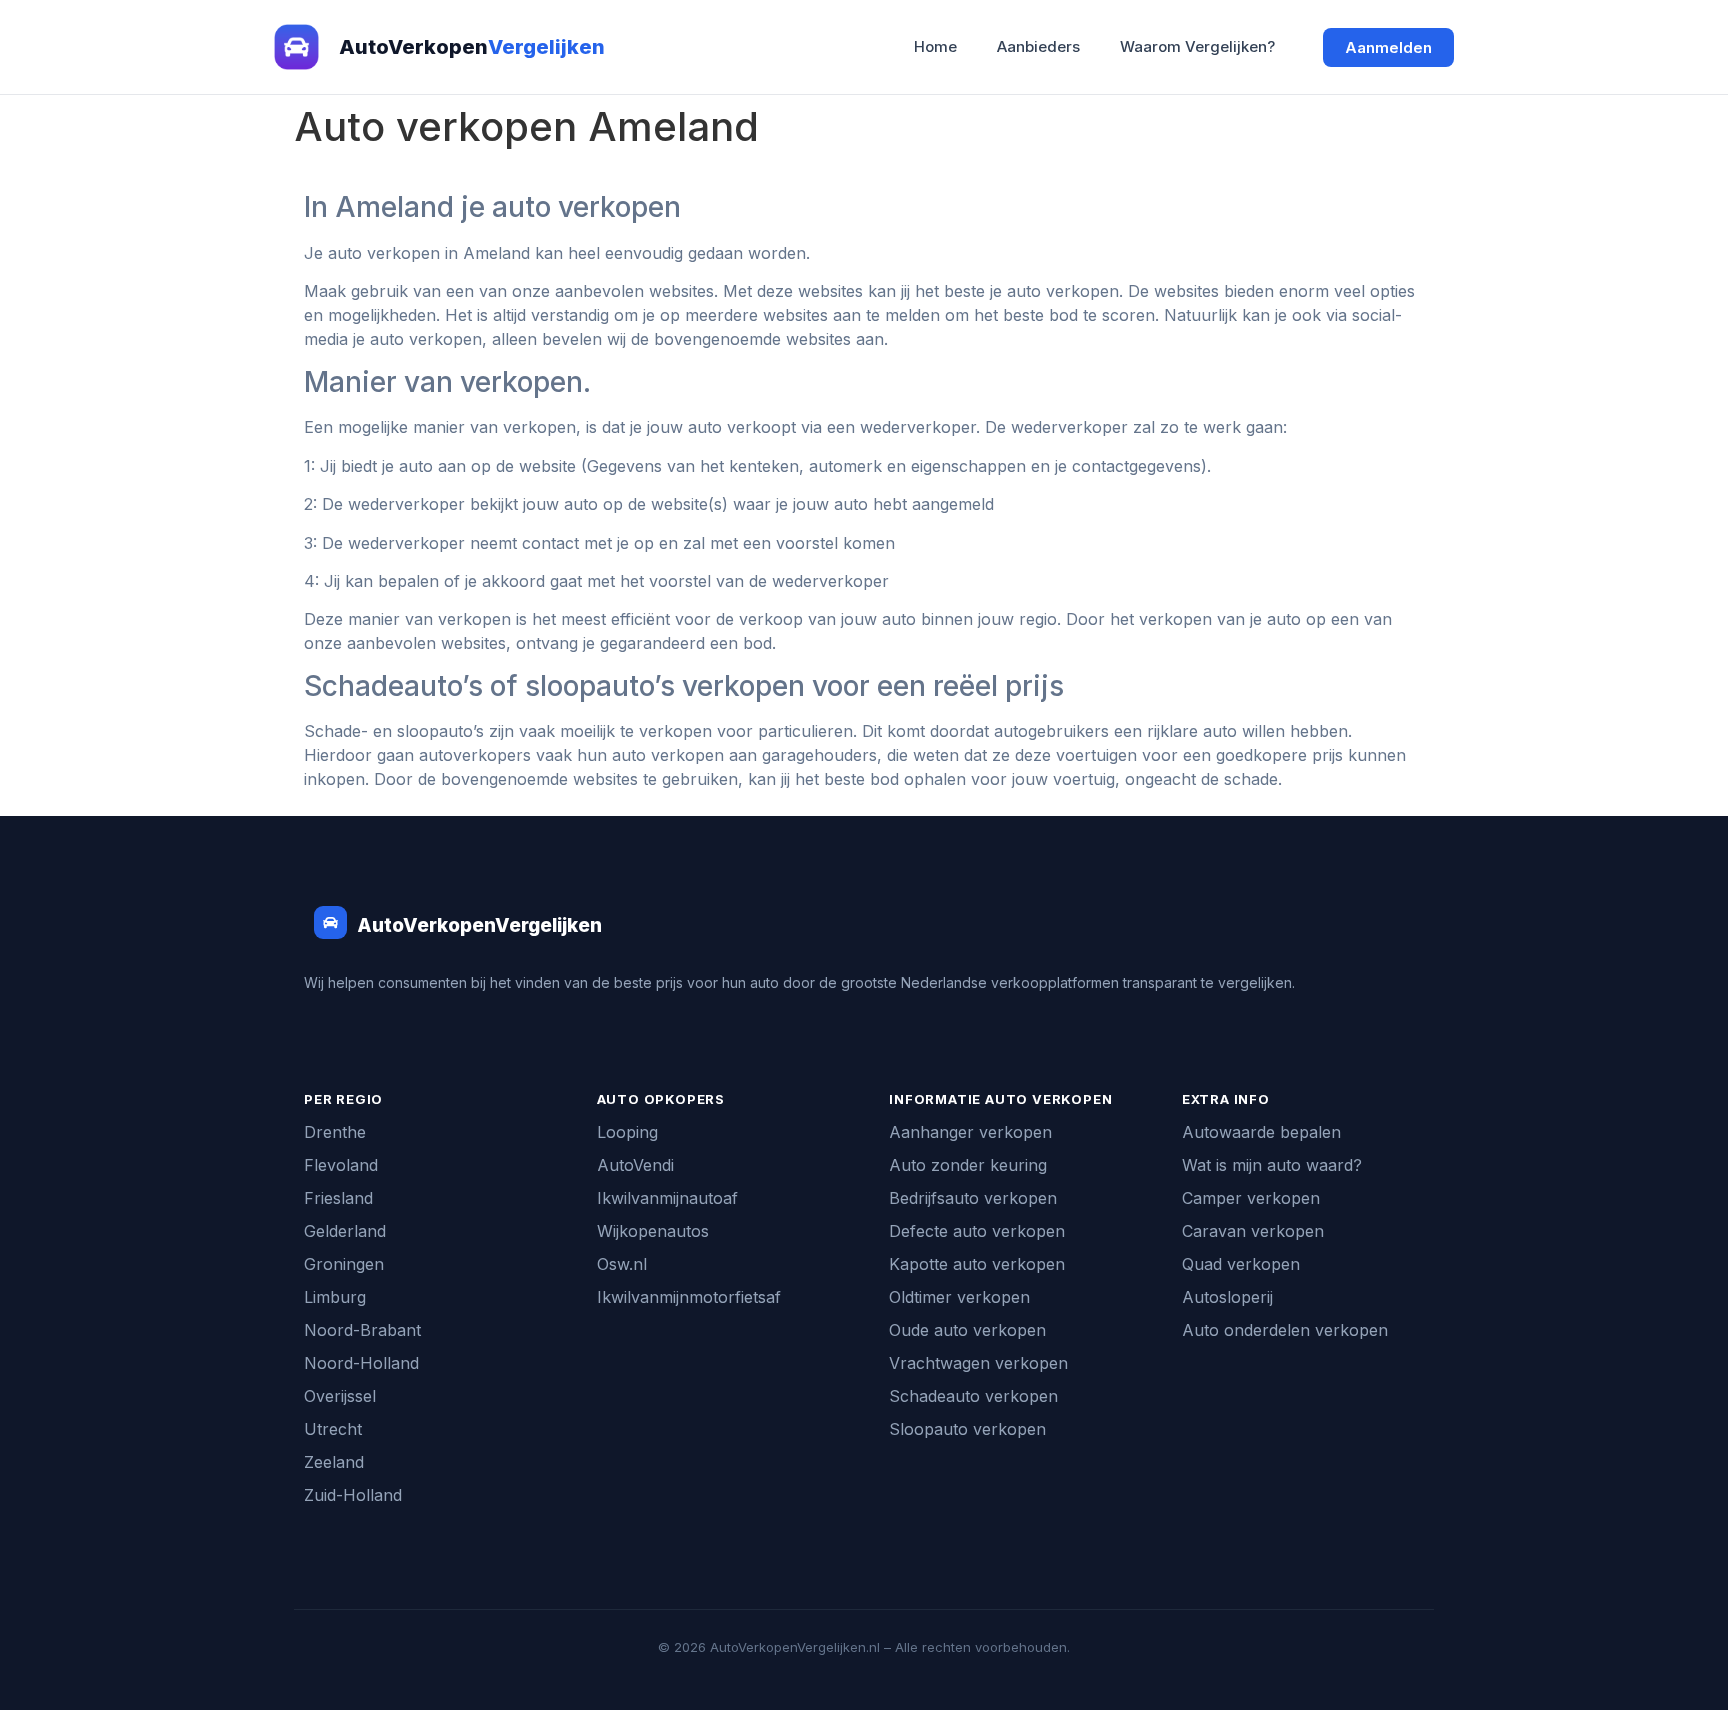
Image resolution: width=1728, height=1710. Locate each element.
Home (935, 46)
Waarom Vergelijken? (1197, 46)
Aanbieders (1038, 46)
